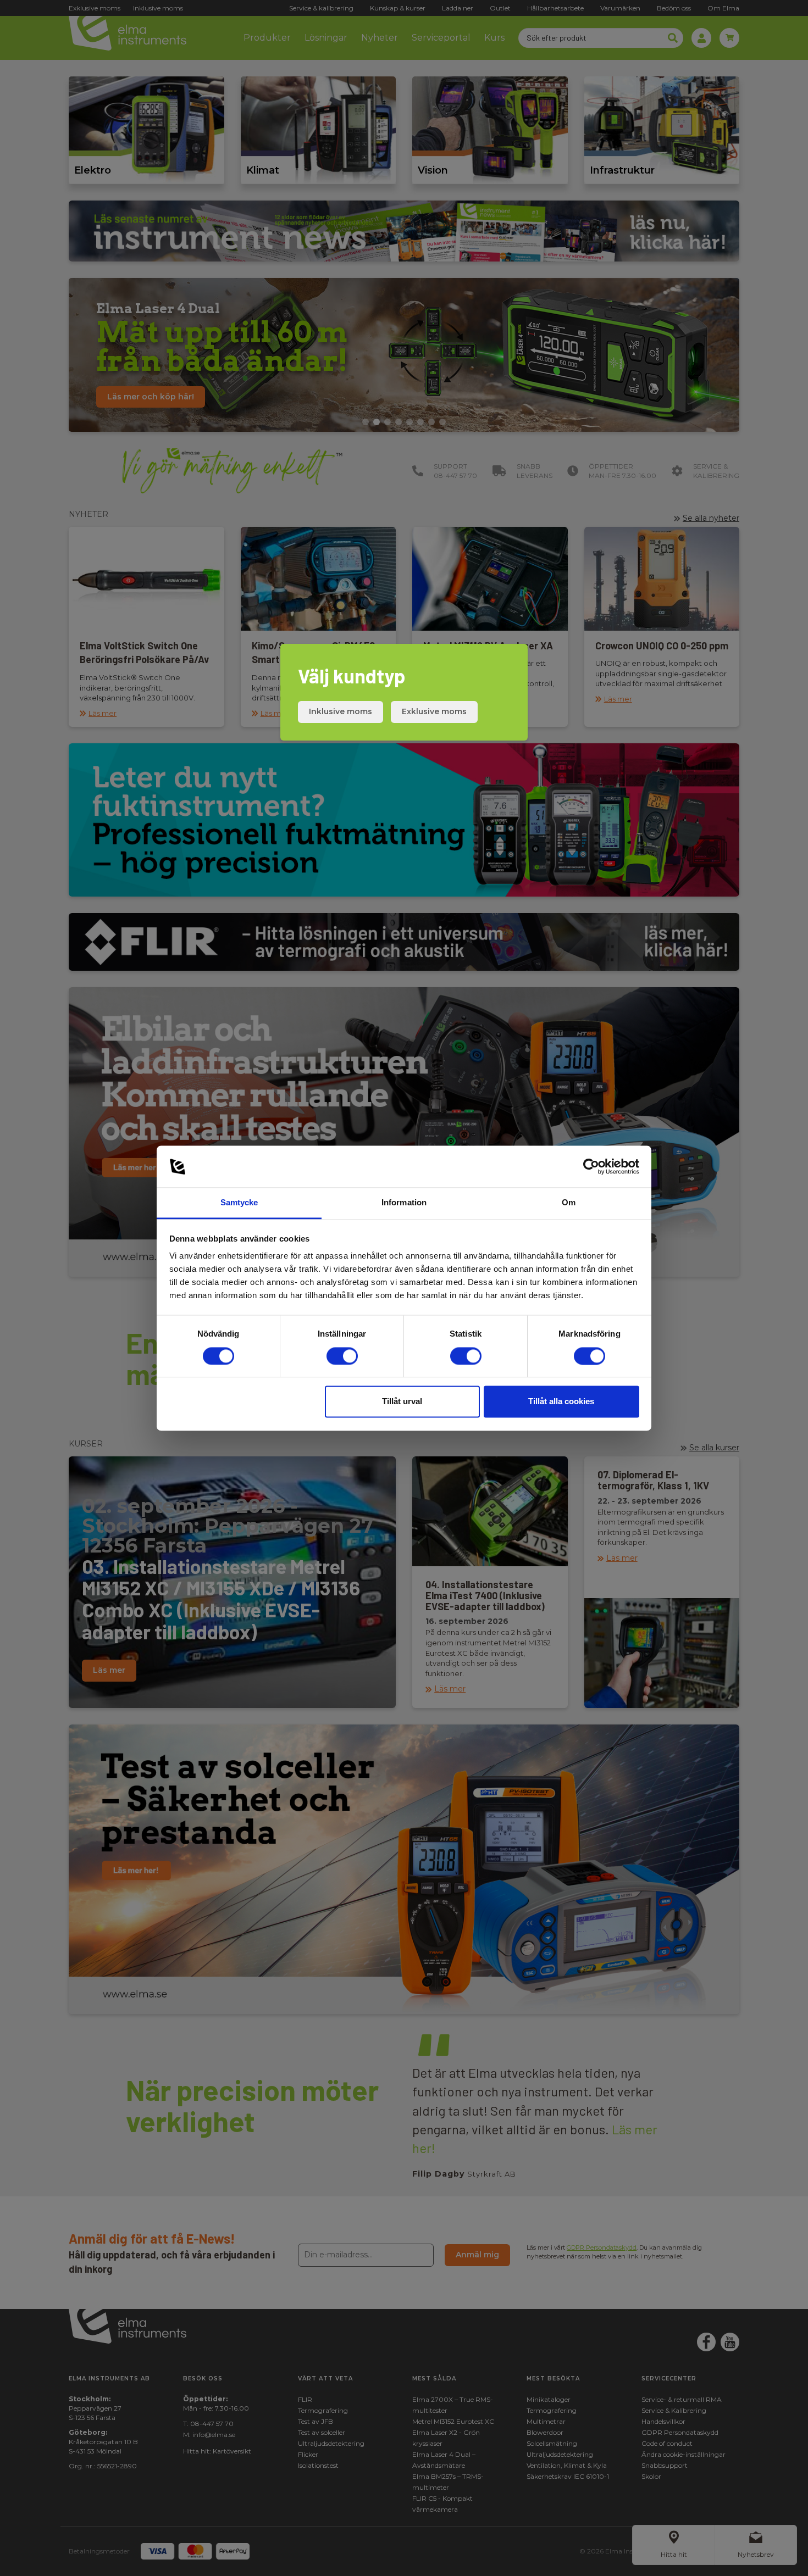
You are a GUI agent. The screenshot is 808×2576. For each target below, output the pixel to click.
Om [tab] (569, 1203)
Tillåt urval (402, 1402)
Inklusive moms (341, 711)
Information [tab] (404, 1203)
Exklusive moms (434, 711)
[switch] (342, 1356)
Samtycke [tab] (239, 1203)
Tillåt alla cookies (561, 1402)
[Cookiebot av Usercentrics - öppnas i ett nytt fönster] (591, 1166)
